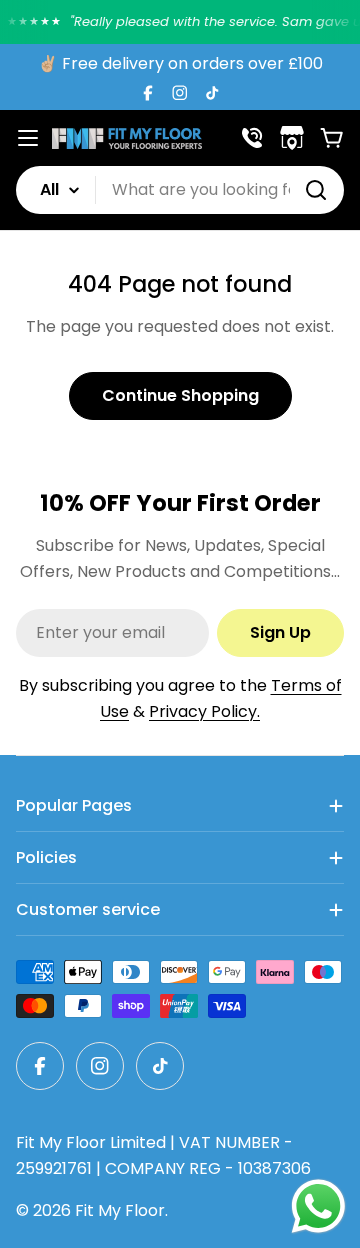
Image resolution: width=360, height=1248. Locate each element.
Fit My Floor (120, 1210)
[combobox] (180, 190)
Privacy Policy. (204, 711)
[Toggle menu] (28, 138)
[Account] (252, 138)
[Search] (316, 190)
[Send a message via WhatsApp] (318, 1206)
